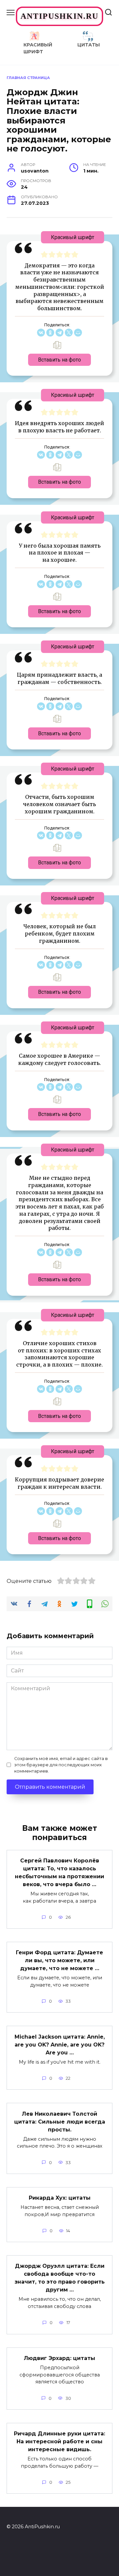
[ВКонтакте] (41, 333)
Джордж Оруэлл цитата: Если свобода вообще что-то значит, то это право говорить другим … (60, 2278)
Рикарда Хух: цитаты (60, 2198)
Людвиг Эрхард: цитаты (59, 2358)
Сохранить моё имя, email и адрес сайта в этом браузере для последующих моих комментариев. (61, 1765)
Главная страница (28, 78)
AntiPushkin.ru (59, 16)
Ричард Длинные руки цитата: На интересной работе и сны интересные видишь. (59, 2441)
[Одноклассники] (50, 333)
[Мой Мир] (78, 333)
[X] (69, 333)
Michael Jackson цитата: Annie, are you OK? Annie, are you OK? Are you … (60, 2044)
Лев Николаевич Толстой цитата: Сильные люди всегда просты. (60, 2121)
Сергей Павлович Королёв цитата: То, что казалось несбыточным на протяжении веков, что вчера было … (59, 1872)
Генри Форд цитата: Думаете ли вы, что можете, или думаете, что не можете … (59, 1960)
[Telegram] (59, 333)
